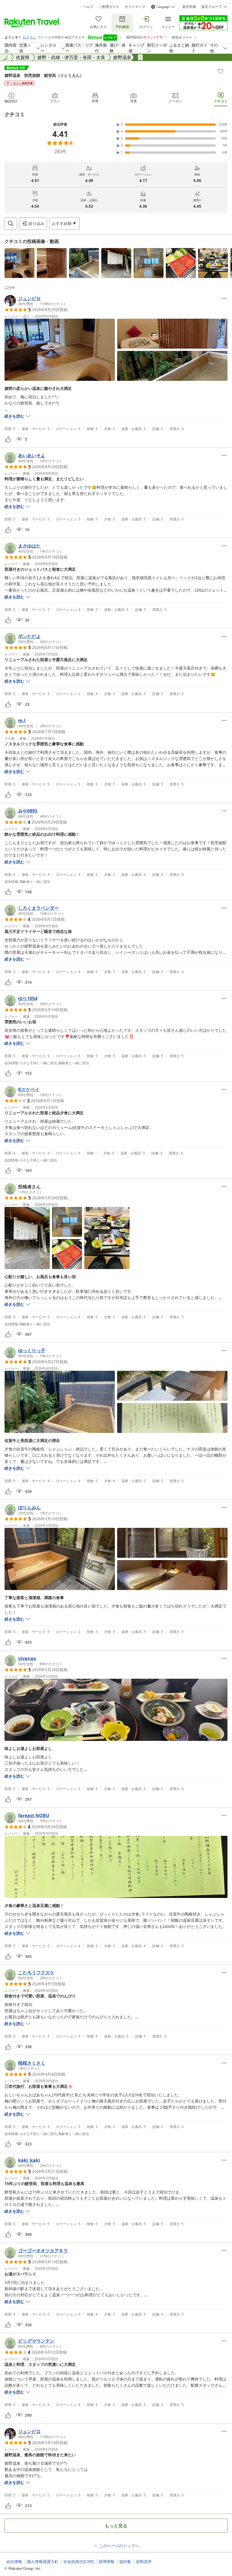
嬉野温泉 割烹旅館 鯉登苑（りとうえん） (44, 75)
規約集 (125, 2562)
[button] (20, 263)
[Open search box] (11, 223)
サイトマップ (135, 7)
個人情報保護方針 (43, 2562)
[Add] (220, 71)
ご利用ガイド (109, 7)
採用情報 (106, 2562)
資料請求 (144, 2562)
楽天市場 (189, 7)
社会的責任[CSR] (79, 2562)
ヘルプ (88, 7)
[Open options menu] (224, 298)
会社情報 (14, 2562)
